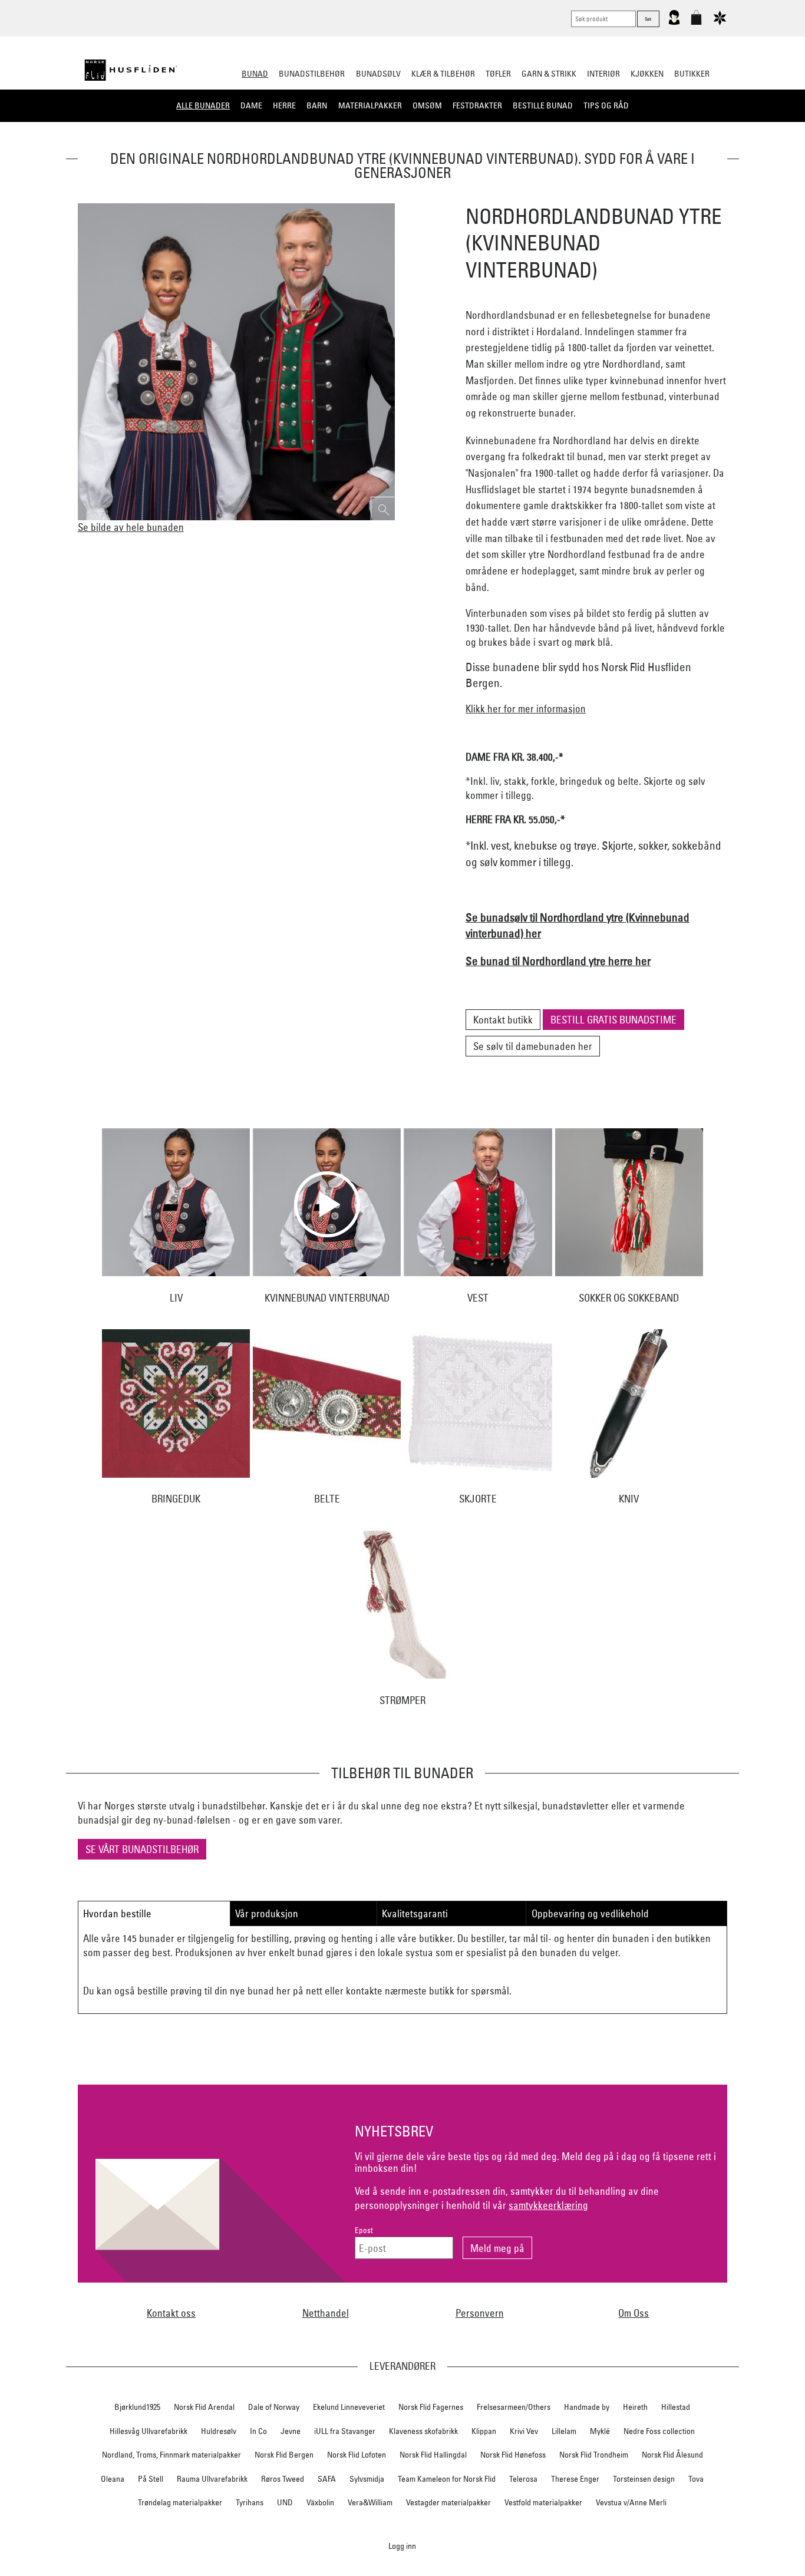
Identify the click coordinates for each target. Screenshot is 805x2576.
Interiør (603, 74)
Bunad (255, 74)
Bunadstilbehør (312, 74)
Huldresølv (219, 2431)
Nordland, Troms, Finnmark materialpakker (171, 2455)
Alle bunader (203, 105)
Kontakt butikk (503, 1020)
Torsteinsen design (644, 2479)
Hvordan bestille (117, 1913)
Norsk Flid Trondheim (594, 2455)
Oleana (113, 2479)
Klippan (484, 2431)
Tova (696, 2479)
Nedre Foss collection (659, 2431)
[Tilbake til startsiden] (131, 70)
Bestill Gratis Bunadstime (613, 1020)
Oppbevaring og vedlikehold (590, 1913)
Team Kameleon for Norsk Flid (447, 2479)
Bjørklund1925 (137, 2407)
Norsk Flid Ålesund (672, 2455)
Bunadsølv (378, 74)
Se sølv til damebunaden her (533, 1046)
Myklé (600, 2431)
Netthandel (326, 2313)
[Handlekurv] (696, 22)
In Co (258, 2431)
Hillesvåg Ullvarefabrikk (149, 2431)
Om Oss (634, 2313)
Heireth (635, 2407)
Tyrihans (250, 2502)
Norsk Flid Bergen (284, 2455)
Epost (364, 2230)
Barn (317, 105)
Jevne (291, 2431)
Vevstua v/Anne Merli (631, 2502)
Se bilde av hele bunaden (131, 527)
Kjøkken (647, 74)
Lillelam (564, 2431)
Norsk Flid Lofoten (357, 2455)
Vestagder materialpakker (448, 2502)
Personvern (480, 2313)
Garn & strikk (549, 74)
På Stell (151, 2479)
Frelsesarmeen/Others (514, 2407)
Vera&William (370, 2502)
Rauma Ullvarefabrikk (212, 2479)
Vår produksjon (267, 1913)
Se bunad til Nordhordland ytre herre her (558, 961)
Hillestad (676, 2407)
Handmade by (587, 2407)
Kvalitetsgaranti (415, 1913)
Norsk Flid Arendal (204, 2407)
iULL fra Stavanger (345, 2431)
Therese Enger (575, 2479)
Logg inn (402, 2546)
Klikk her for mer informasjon (526, 709)
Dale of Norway (274, 2407)
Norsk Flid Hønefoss (513, 2455)
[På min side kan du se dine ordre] (674, 22)
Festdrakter (477, 105)
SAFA (327, 2479)
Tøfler (498, 74)
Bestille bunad (543, 105)
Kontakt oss (171, 2313)
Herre (284, 105)
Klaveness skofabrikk (423, 2431)
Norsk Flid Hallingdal (433, 2455)
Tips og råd (606, 105)
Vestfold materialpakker (543, 2502)
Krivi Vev (524, 2431)
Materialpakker (370, 105)
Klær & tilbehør (443, 74)
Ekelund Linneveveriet (349, 2407)
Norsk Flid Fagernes (431, 2407)
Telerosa (523, 2479)
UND (285, 2502)
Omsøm (427, 105)
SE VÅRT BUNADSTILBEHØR (142, 1849)
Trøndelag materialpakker (180, 2502)
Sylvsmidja (367, 2479)
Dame (251, 105)
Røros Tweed (283, 2479)
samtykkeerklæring (548, 2205)
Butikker (692, 74)
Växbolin (320, 2502)
